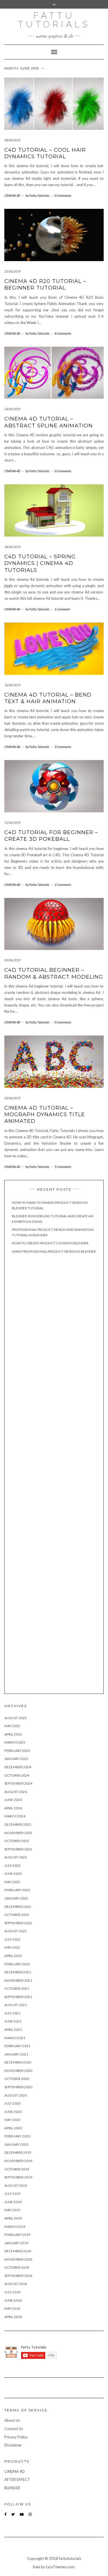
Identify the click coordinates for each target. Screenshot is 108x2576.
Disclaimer (13, 2445)
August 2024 (16, 1792)
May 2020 (12, 2120)
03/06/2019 (12, 1098)
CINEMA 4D (12, 195)
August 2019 (16, 2185)
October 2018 (17, 2267)
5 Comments (63, 1167)
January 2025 (16, 1759)
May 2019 (12, 2210)
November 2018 (18, 2259)
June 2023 (13, 1874)
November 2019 (18, 2161)
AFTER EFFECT (17, 2479)
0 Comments (63, 195)
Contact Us (14, 2429)
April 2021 (13, 2030)
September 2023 (18, 1849)
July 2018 (12, 2292)
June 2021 (13, 2021)
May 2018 (12, 2308)
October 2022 (17, 1915)
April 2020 (13, 2128)
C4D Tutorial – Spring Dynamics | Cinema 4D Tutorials (40, 563)
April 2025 (13, 1734)
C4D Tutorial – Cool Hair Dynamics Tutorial (45, 153)
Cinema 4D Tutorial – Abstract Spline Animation (49, 422)
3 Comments (63, 747)
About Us (12, 2420)
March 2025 (15, 1742)
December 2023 (18, 1824)
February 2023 (17, 1890)
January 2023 (16, 1898)
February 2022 (17, 1964)
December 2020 (18, 2062)
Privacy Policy (16, 2437)
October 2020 (17, 2079)
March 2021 (15, 2038)
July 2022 (12, 1939)
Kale (36, 2567)
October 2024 (17, 1775)
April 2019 (13, 2218)
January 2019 (16, 2243)
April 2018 (13, 2317)
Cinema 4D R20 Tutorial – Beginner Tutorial (45, 285)
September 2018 (18, 2276)
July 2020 (12, 2103)
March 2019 (15, 2227)
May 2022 (12, 1947)
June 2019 (13, 2202)
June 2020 (13, 2112)
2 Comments (63, 885)
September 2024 (18, 1783)
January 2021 (16, 2054)
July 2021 (12, 2013)
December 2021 (18, 1972)
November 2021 (18, 1980)
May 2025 (12, 1726)
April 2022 (13, 1956)
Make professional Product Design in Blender (54, 1251)
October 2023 (17, 1841)
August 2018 (16, 2284)
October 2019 (17, 2169)
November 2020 (18, 2071)
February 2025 (17, 1751)
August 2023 (16, 1857)
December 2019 (18, 2152)
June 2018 (13, 2300)
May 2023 (12, 1882)
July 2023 (12, 1866)
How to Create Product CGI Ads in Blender (50, 1243)
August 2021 (16, 2005)
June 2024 (13, 1800)
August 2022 (16, 1931)
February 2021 (17, 2046)
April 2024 (13, 1808)
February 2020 (17, 2136)
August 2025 (16, 1718)
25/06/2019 (12, 271)
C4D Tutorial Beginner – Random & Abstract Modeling (54, 973)
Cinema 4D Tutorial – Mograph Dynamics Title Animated (45, 1115)
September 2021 (18, 1997)
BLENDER (12, 2488)
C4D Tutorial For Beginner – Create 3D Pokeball (51, 836)
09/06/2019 (12, 960)
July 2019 (12, 2194)
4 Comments (63, 333)
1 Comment (62, 609)
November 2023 (18, 1833)
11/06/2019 (12, 823)
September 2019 (18, 2177)
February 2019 (17, 2235)
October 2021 (17, 1988)
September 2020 (18, 2087)
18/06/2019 (12, 547)
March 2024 (15, 1816)
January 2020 (16, 2144)
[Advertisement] (54, 1474)
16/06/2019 (12, 685)
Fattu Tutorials (54, 20)
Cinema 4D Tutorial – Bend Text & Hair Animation (48, 698)
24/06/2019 (12, 409)
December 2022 (18, 1907)
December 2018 (18, 2251)
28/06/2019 (12, 140)
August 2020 (16, 2095)
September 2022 (18, 1923)
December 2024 (18, 1767)
